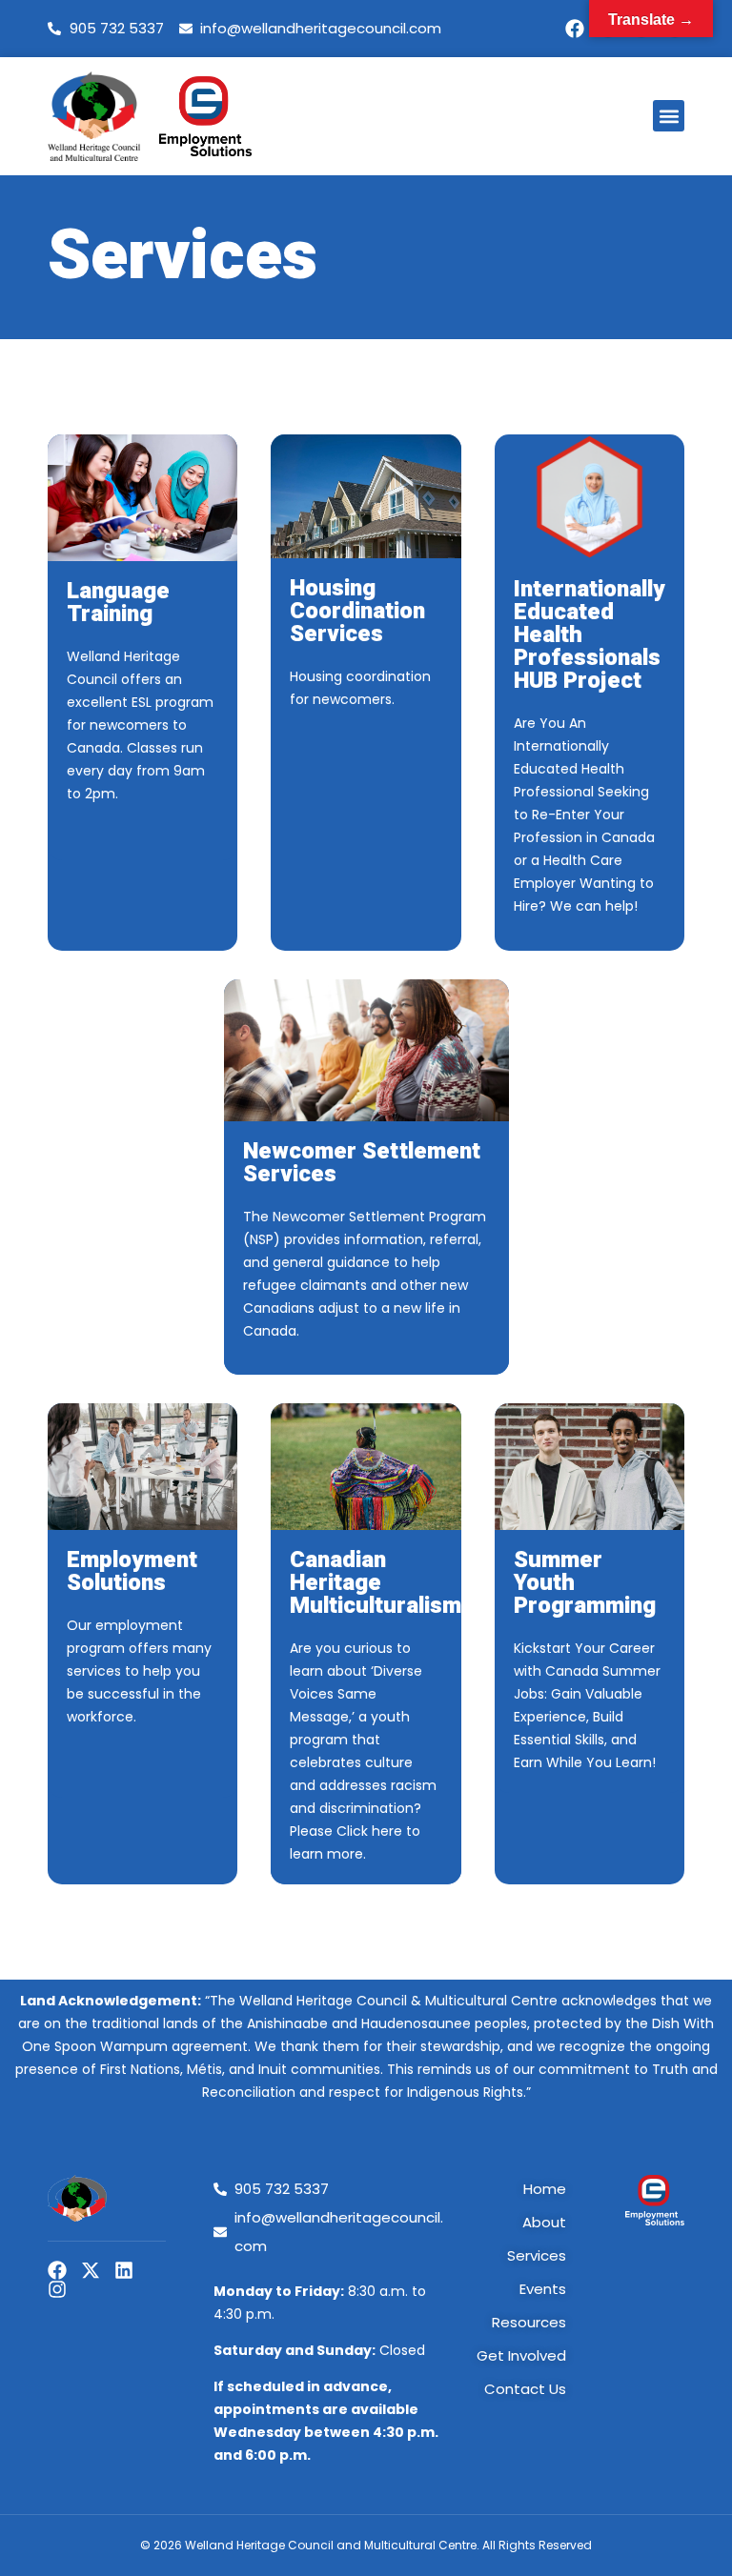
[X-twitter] (91, 2270)
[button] (669, 116)
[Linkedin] (124, 2270)
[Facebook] (575, 29)
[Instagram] (57, 2289)
